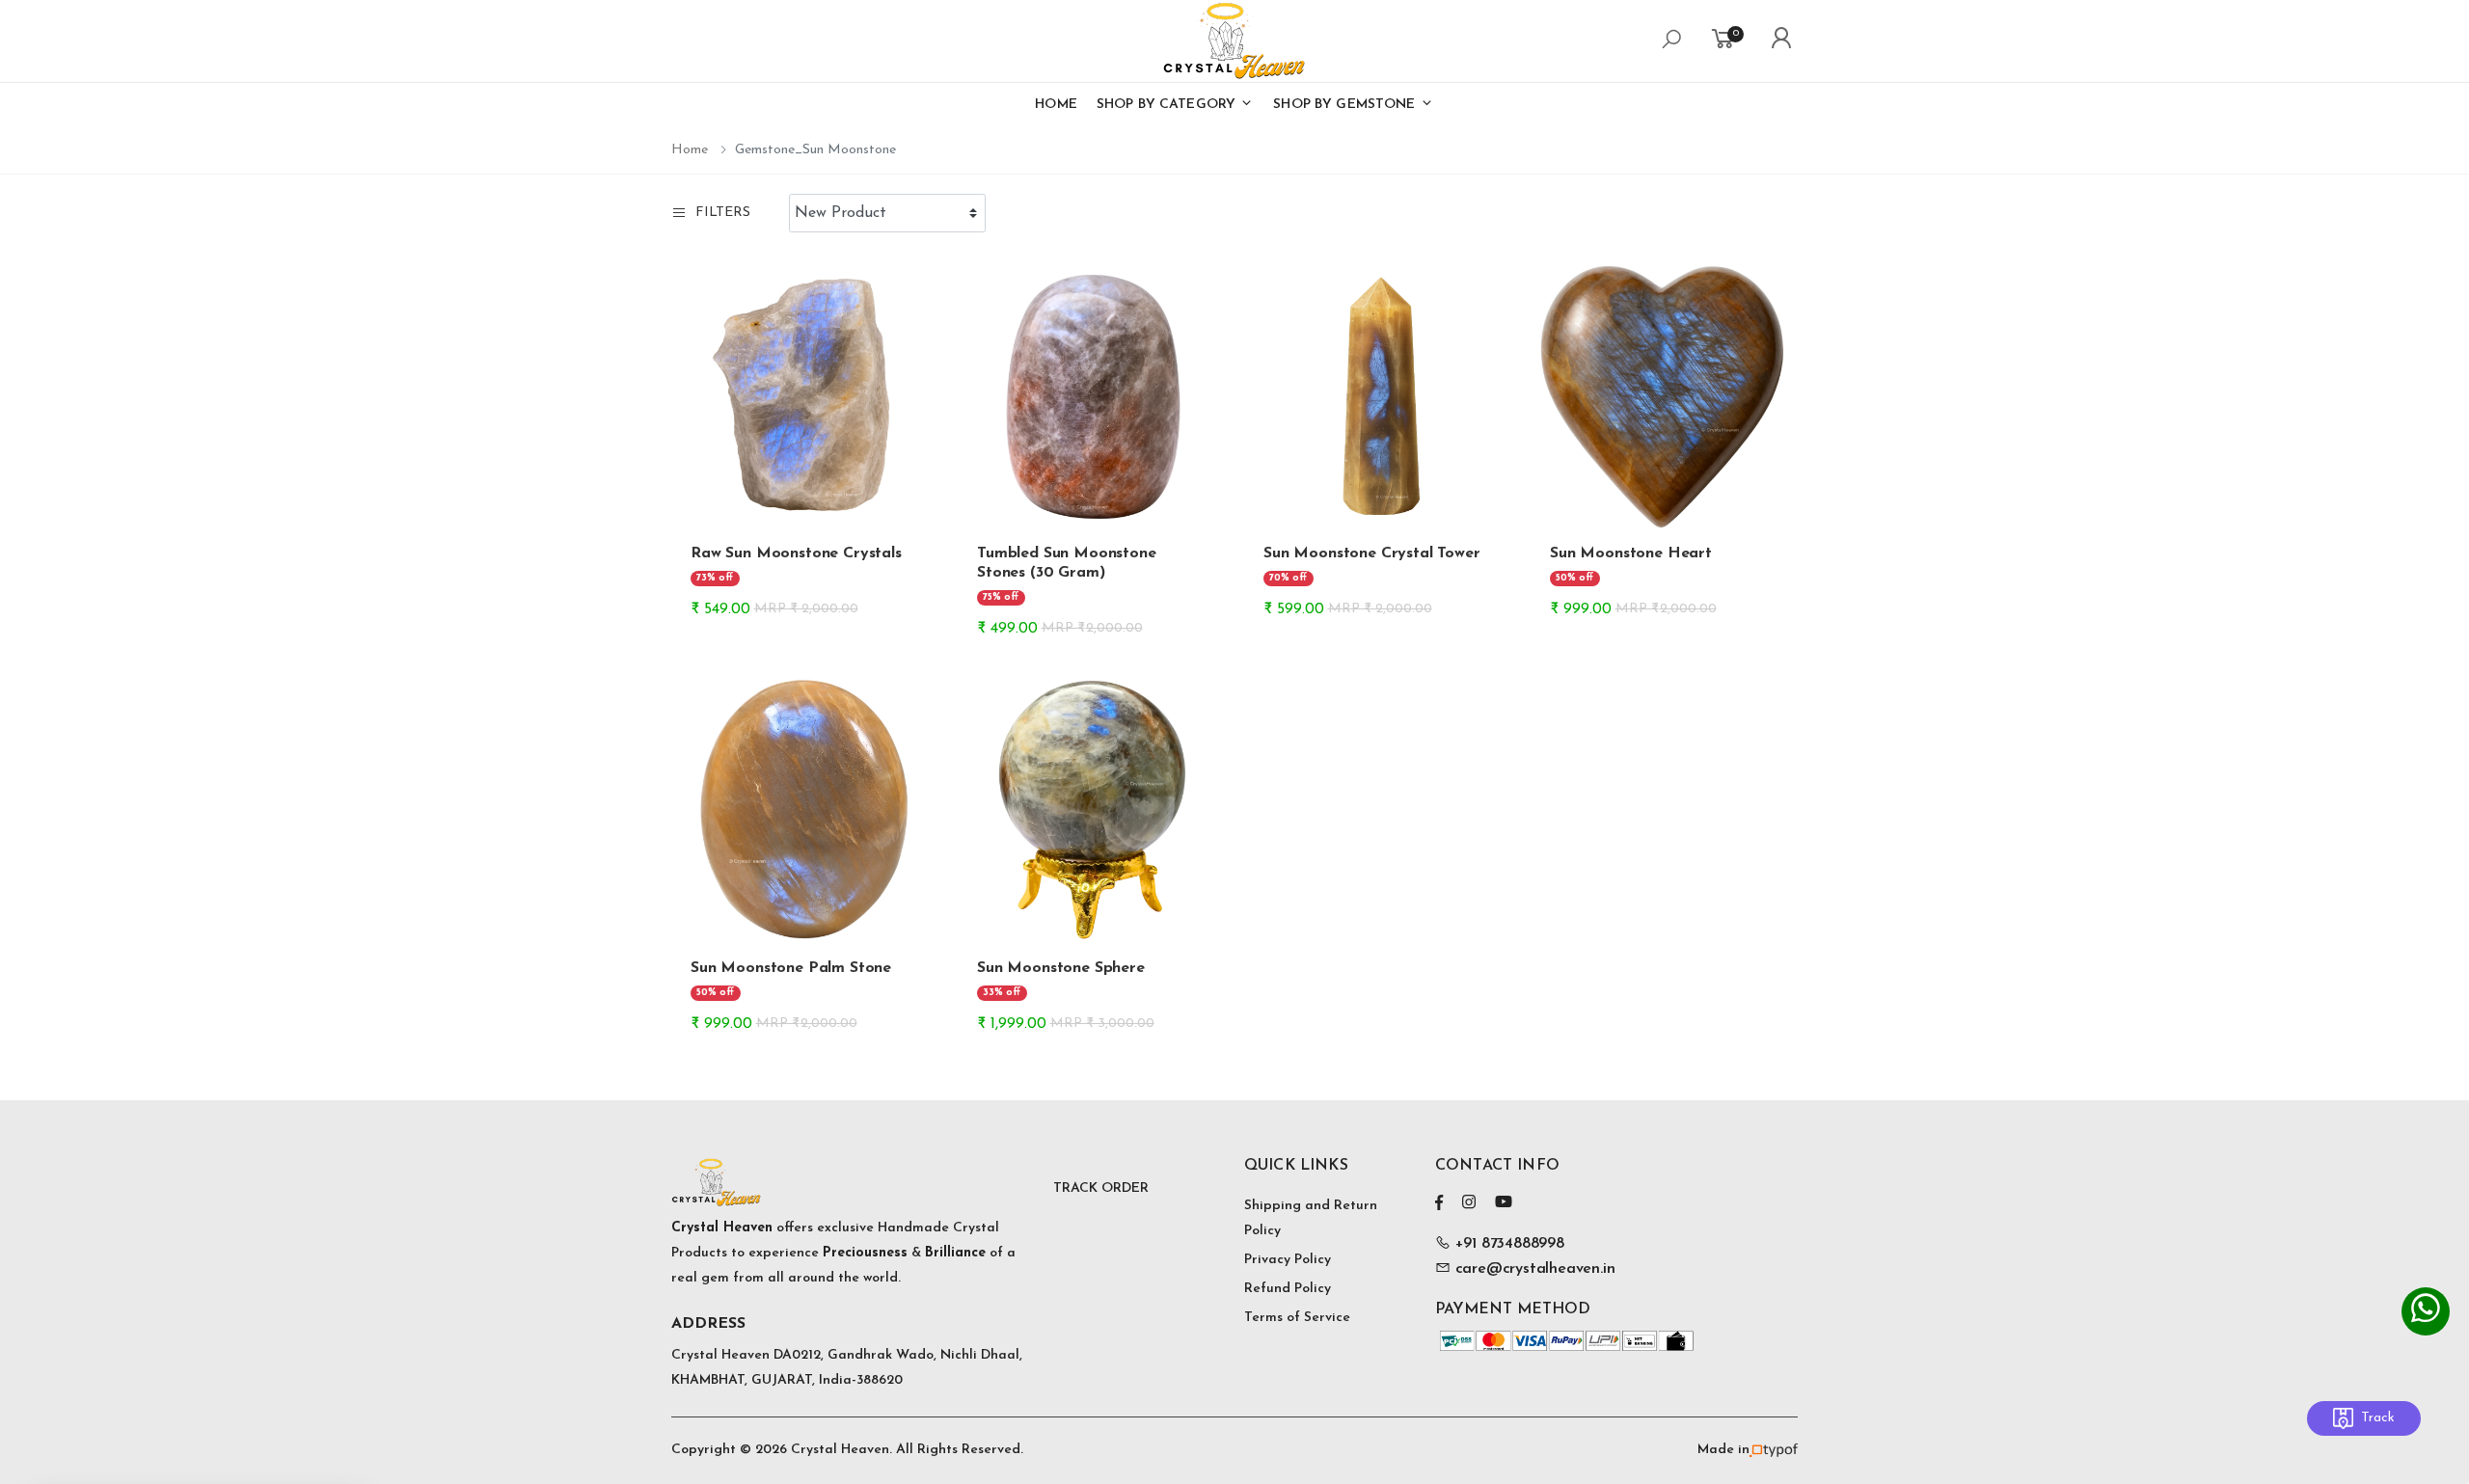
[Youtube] (1504, 1202)
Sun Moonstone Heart (1631, 553)
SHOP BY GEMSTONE (1346, 105)
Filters (723, 213)
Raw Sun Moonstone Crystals (796, 553)
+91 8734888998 (1507, 1244)
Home (690, 150)
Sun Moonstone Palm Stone (791, 968)
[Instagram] (1469, 1202)
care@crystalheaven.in (1535, 1269)
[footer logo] (853, 1182)
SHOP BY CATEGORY (1168, 105)
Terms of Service (1297, 1318)
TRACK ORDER (1101, 1188)
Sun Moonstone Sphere (1061, 968)
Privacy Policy (1288, 1260)
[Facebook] (1439, 1202)
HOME (1056, 105)
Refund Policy (1288, 1289)
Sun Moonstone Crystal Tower (1372, 553)
